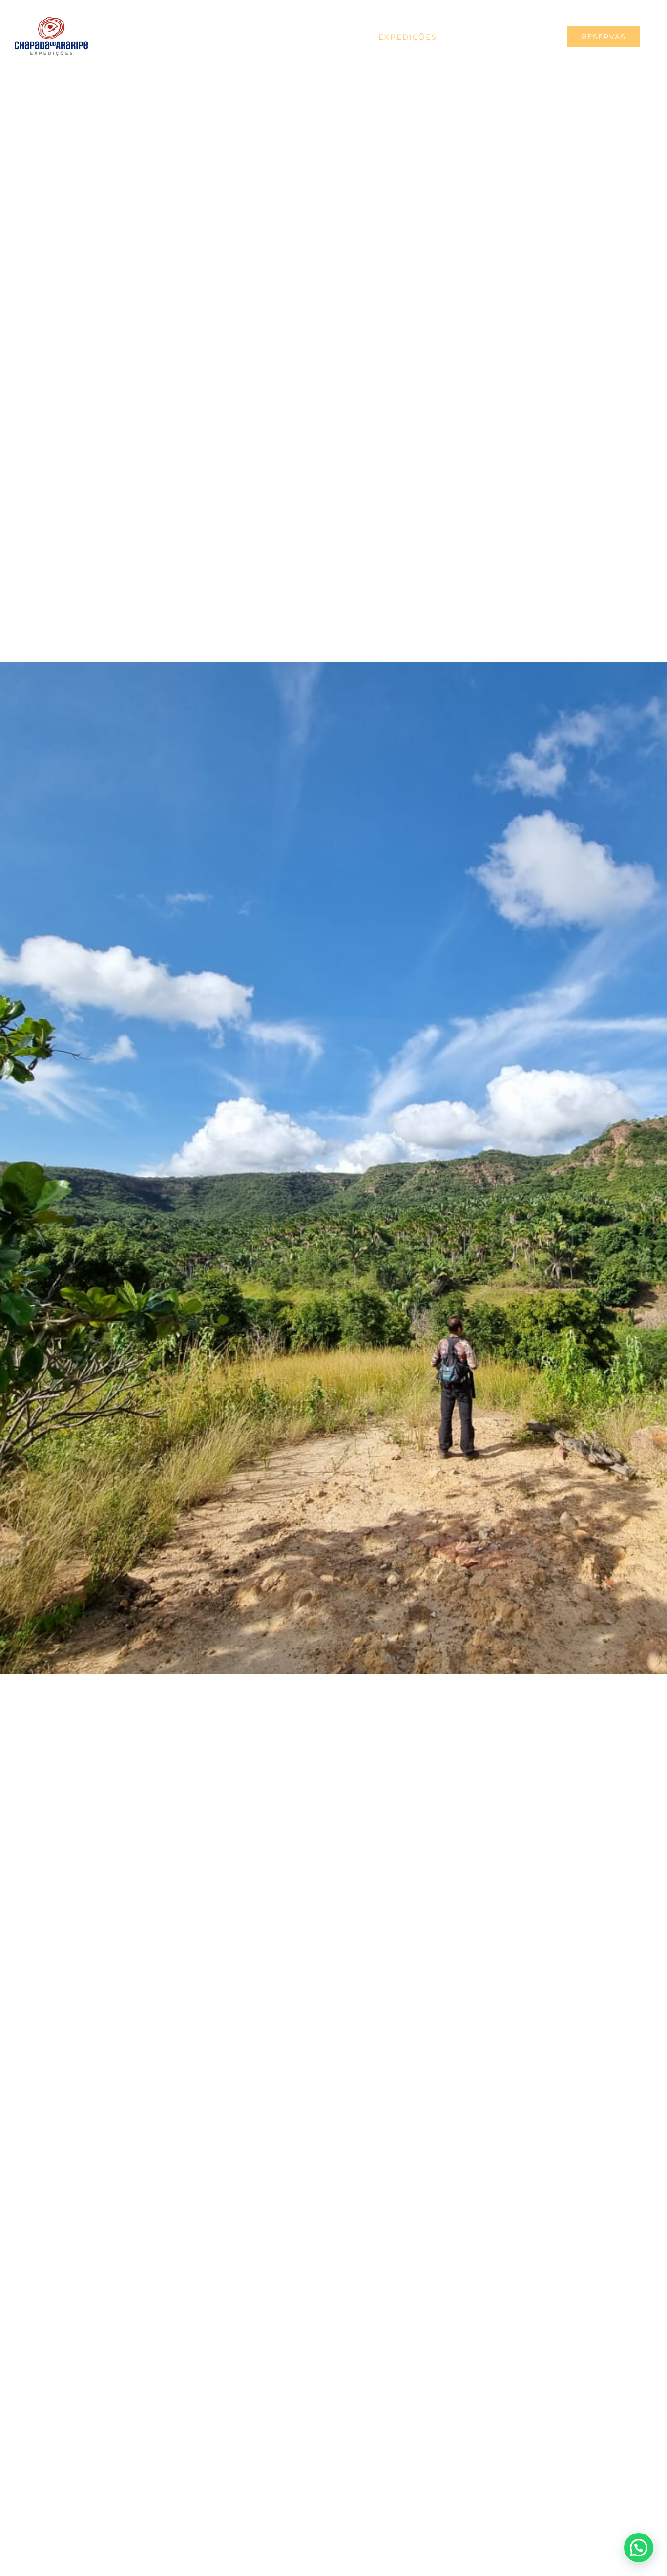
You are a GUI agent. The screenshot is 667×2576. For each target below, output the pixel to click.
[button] (639, 2548)
